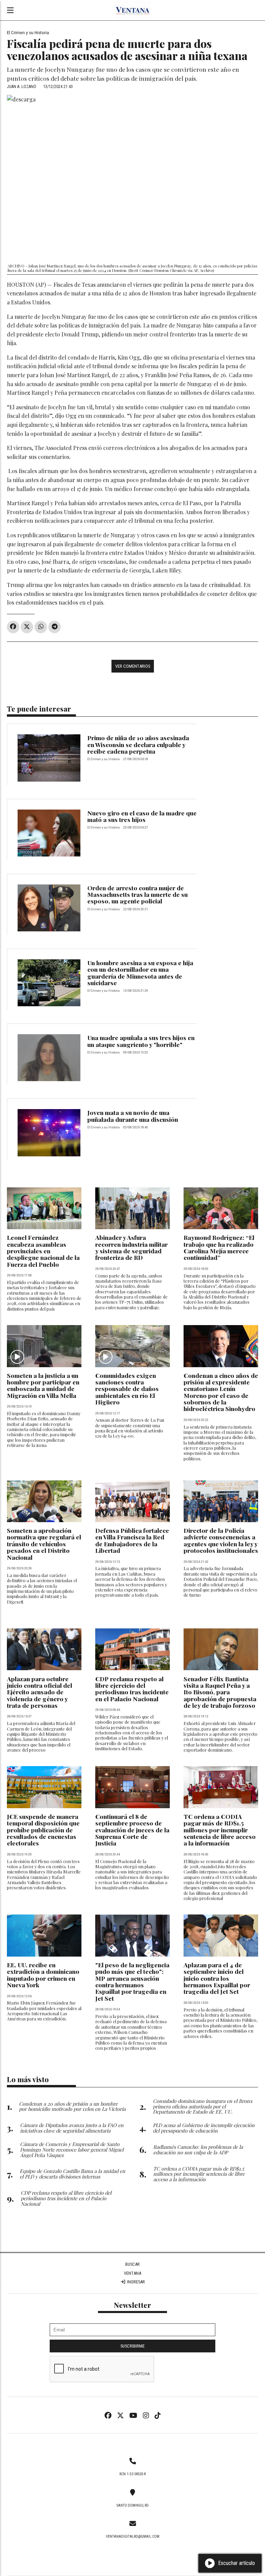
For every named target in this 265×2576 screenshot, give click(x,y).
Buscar (132, 2264)
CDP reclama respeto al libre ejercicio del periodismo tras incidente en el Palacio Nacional (132, 1689)
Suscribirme (132, 2346)
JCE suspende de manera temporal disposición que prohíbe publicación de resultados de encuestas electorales (43, 1830)
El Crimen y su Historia (28, 32)
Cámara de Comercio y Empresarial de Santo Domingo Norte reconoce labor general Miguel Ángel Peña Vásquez (72, 2149)
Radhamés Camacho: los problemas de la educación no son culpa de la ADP (198, 2149)
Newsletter (132, 2305)
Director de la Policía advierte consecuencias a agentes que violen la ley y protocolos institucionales (221, 1540)
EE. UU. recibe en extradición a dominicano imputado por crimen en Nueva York (43, 1975)
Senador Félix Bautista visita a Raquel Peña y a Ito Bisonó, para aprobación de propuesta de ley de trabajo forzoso (220, 1692)
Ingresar (135, 2282)
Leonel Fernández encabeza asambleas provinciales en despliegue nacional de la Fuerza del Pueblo (43, 1251)
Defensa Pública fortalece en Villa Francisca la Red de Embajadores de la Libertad (132, 1540)
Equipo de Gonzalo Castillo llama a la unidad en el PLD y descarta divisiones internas (72, 2174)
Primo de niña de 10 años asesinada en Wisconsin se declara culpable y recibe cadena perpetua (138, 744)
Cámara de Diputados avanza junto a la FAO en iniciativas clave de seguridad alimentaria (72, 2128)
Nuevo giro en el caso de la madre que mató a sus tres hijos (142, 816)
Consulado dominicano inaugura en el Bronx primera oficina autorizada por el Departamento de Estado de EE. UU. (203, 2106)
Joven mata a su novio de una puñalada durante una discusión (133, 1116)
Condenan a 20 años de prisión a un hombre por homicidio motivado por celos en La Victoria (72, 2106)
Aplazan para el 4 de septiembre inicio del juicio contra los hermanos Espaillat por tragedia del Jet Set (217, 1978)
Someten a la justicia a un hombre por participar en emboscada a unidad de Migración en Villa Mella (43, 1385)
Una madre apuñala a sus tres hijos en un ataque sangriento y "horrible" (141, 1041)
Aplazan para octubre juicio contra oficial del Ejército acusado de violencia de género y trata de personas (40, 1692)
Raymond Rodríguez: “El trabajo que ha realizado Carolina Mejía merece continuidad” (219, 1247)
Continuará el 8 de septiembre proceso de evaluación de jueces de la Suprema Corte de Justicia (132, 1830)
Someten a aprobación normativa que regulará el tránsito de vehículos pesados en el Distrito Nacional (44, 1544)
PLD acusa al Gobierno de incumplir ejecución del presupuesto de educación (204, 2128)
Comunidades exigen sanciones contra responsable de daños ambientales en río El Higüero (127, 1389)
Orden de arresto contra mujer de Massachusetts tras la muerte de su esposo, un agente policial (138, 894)
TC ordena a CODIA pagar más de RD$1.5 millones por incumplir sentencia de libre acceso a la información (220, 1830)
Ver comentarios (133, 666)
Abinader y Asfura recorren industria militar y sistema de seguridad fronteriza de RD (131, 1247)
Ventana (132, 2273)
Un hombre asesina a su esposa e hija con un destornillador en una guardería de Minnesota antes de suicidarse (140, 973)
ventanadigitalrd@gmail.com (133, 2536)
